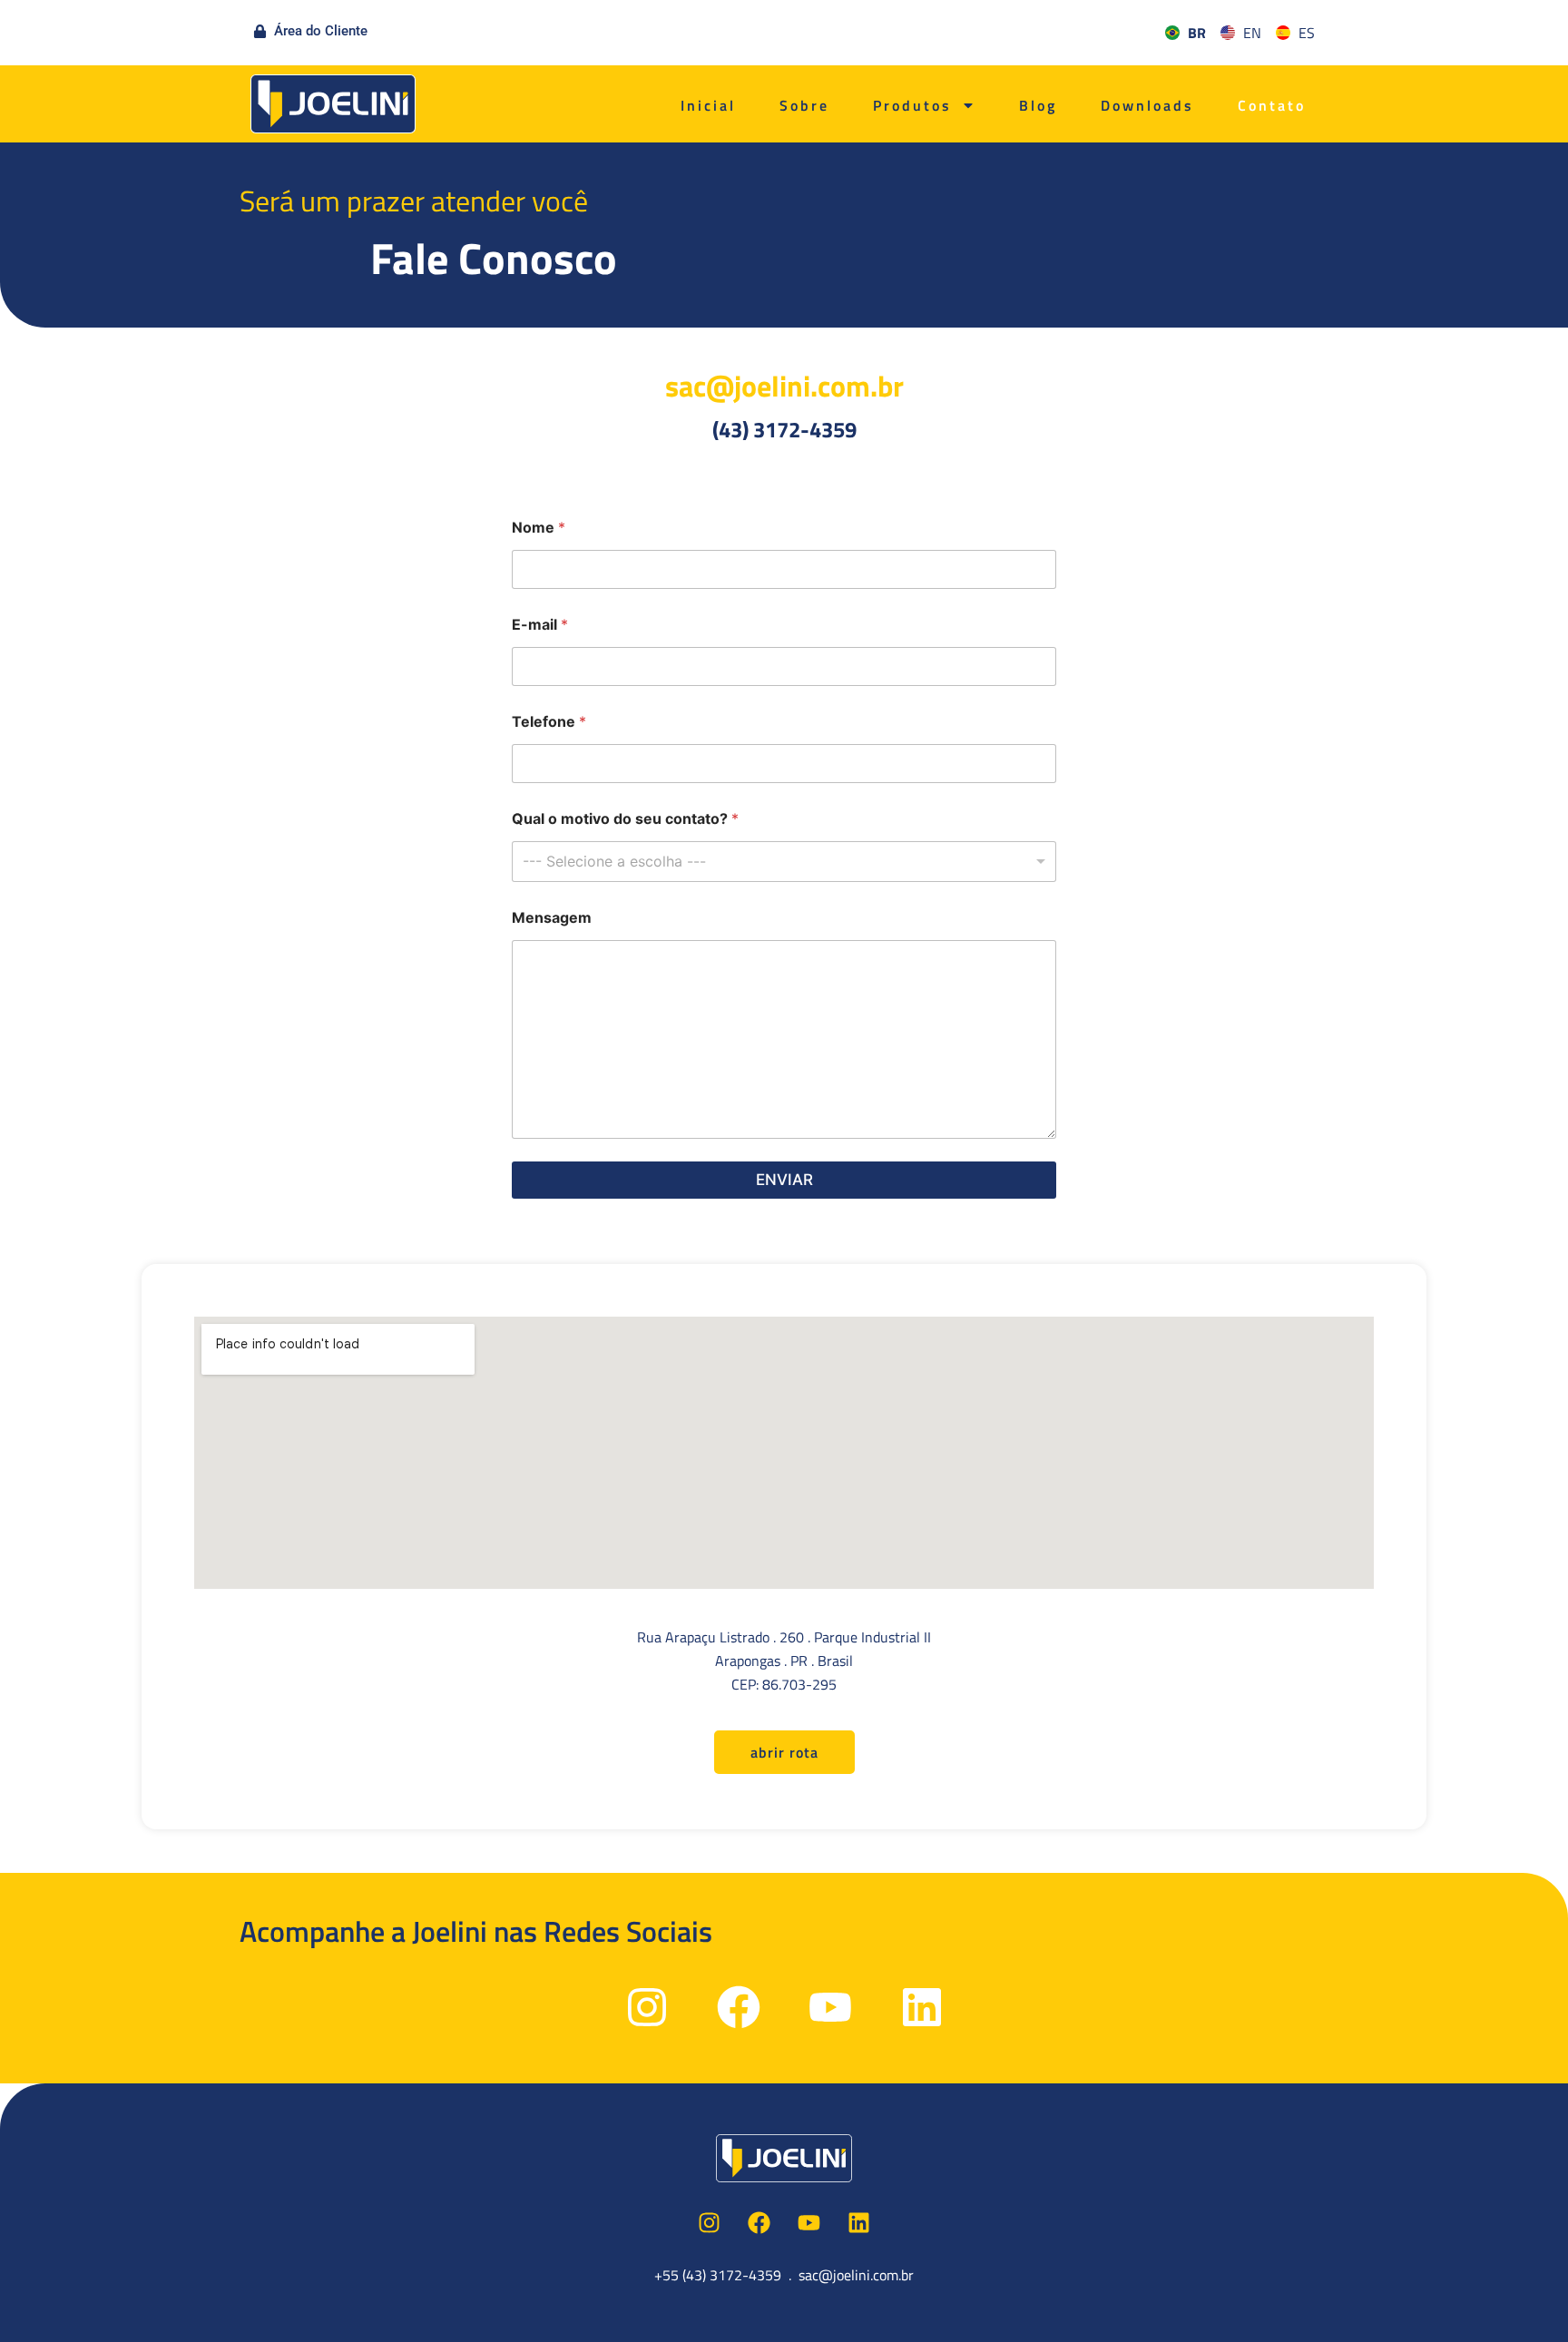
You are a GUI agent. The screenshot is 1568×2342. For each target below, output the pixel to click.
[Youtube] (830, 2007)
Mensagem (552, 918)
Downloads (1147, 105)
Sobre (804, 105)
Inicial (708, 105)
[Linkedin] (922, 2007)
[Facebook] (739, 2007)
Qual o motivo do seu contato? (625, 819)
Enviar (784, 1180)
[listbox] (784, 862)
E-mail (540, 625)
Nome (539, 528)
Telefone (549, 722)
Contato (1272, 105)
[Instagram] (647, 2007)
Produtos (912, 105)
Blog (1038, 105)
